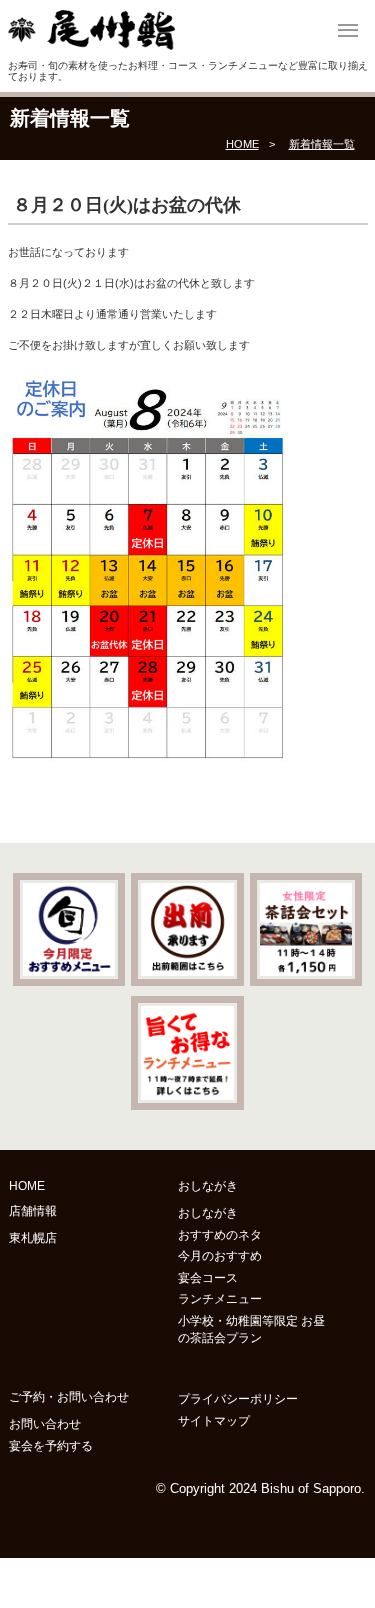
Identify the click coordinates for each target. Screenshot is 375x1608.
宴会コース (208, 1278)
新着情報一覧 (322, 144)
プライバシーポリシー (238, 1399)
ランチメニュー (220, 1299)
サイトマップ (214, 1421)
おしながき (208, 1213)
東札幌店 (33, 1238)
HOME (242, 144)
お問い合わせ (45, 1424)
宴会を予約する (51, 1446)
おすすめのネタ (220, 1235)
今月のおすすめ (220, 1256)
